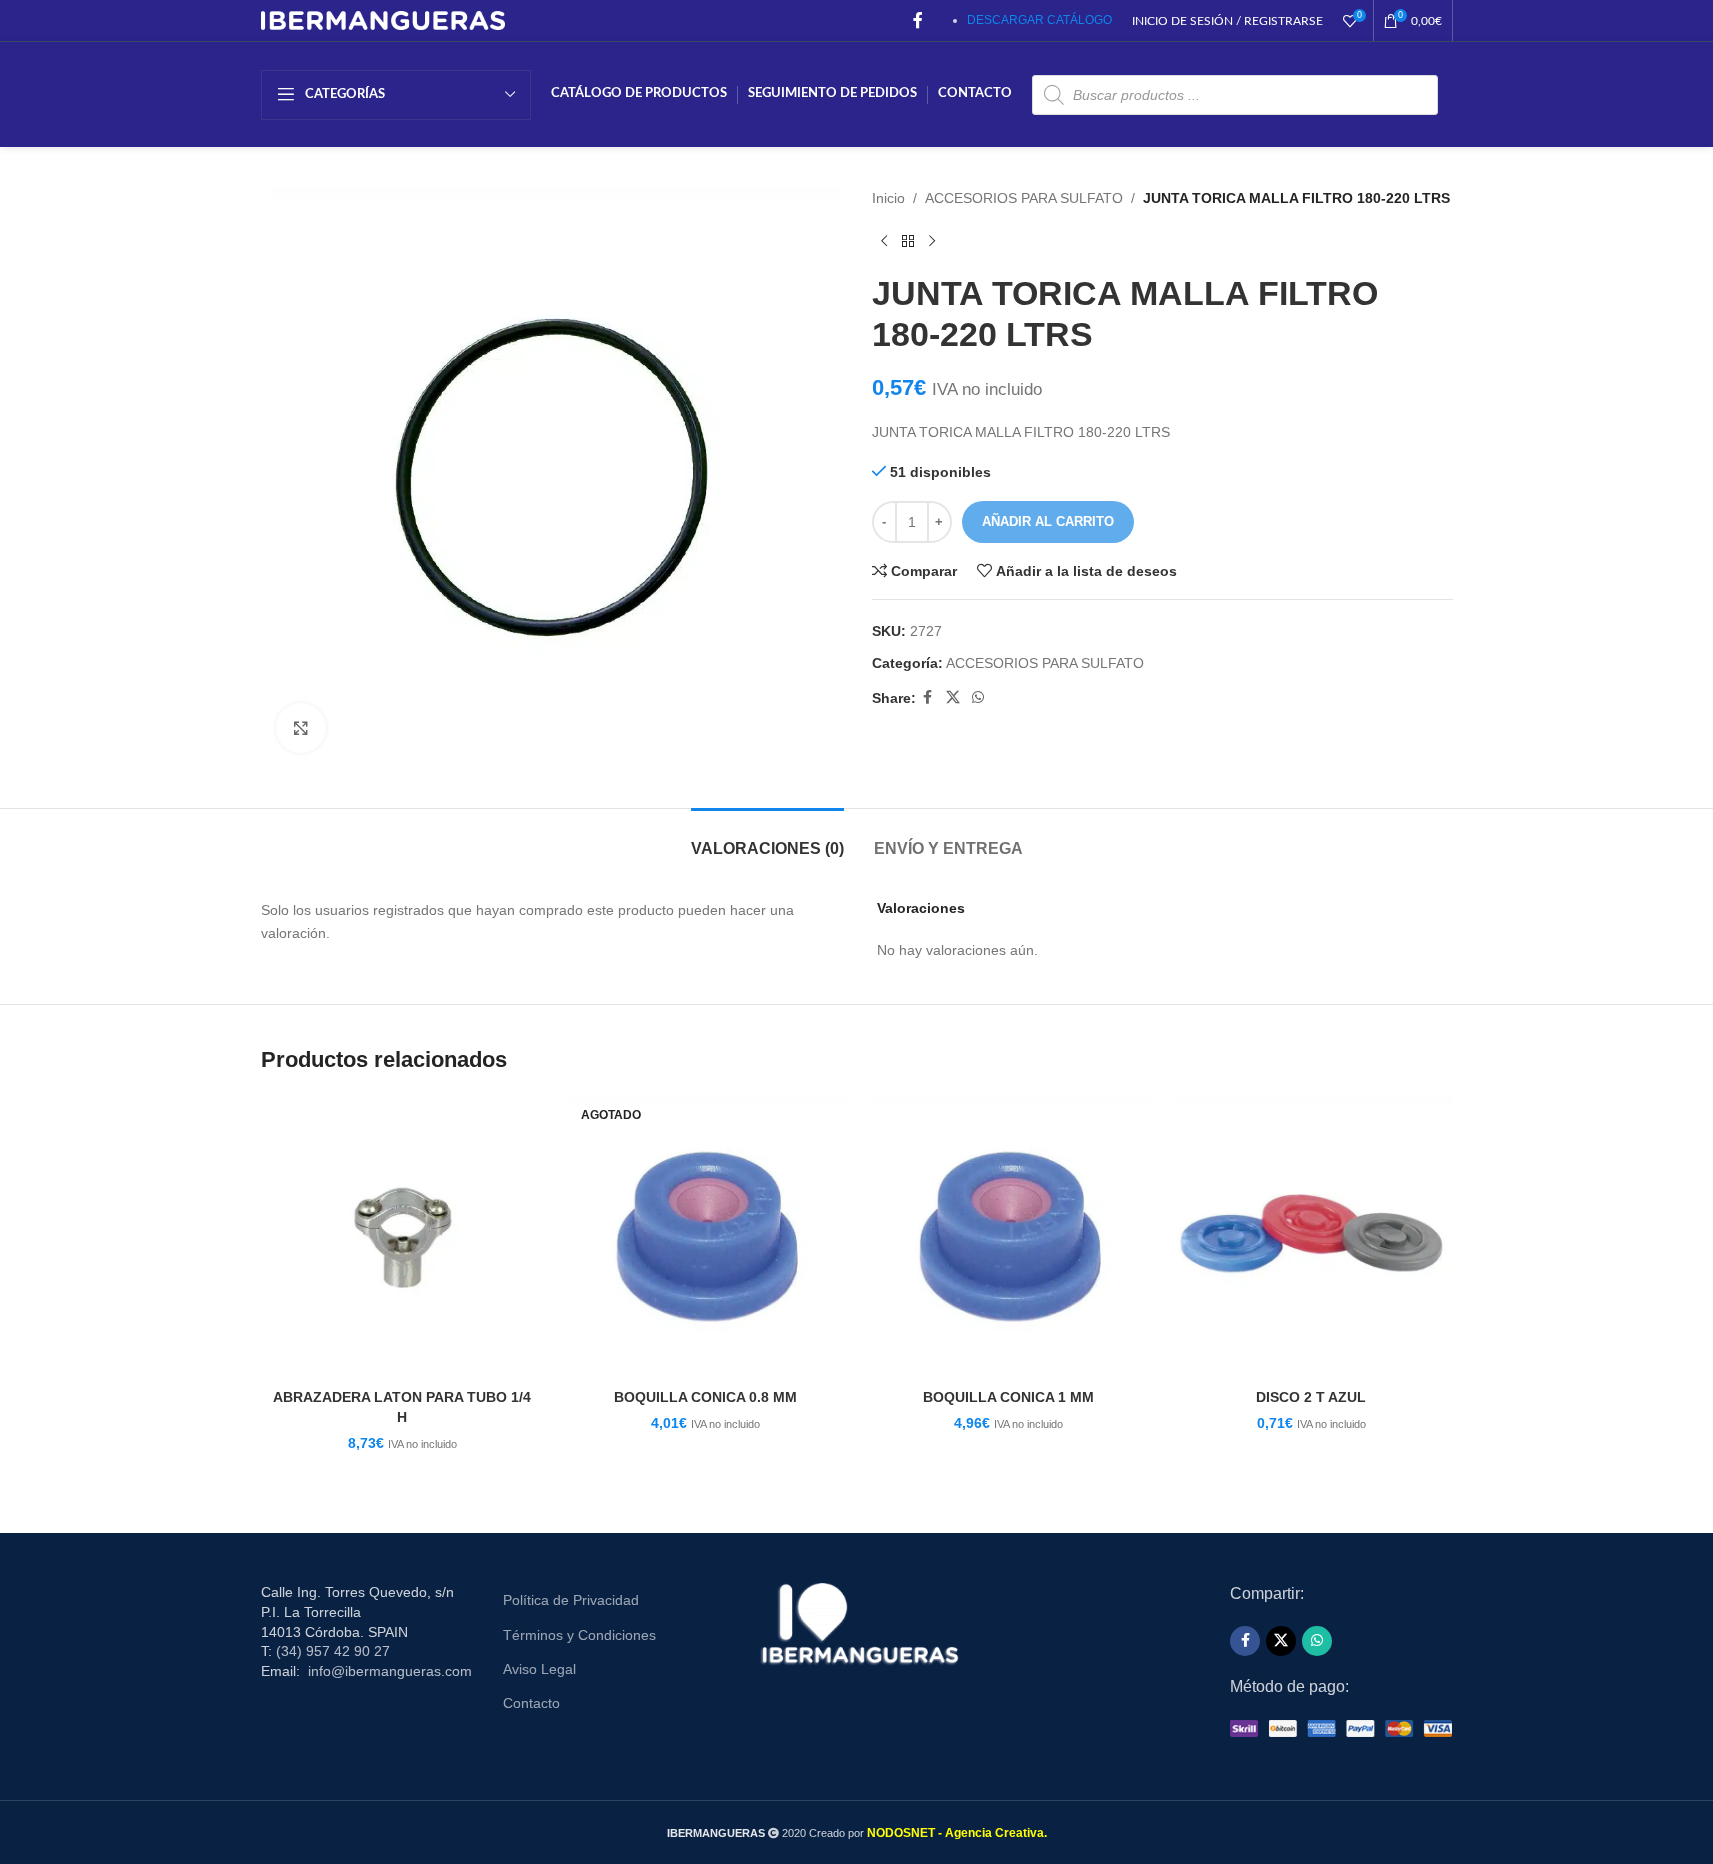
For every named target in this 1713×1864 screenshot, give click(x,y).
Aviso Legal (539, 1669)
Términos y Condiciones (579, 1635)
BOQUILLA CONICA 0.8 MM (705, 1397)
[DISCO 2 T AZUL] (1311, 1237)
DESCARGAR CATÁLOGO (1039, 20)
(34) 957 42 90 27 (333, 1651)
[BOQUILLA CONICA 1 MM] (1008, 1237)
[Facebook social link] (918, 20)
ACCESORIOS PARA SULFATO (1024, 198)
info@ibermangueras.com (390, 1671)
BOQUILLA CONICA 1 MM (1008, 1397)
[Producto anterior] (884, 241)
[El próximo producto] (932, 241)
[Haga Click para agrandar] (301, 728)
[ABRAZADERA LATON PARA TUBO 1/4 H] (402, 1237)
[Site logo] (383, 19)
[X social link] (953, 697)
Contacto (531, 1703)
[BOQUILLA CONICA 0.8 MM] (705, 1237)
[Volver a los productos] (908, 241)
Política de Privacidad (571, 1600)
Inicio (888, 198)
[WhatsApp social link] (978, 697)
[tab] (767, 838)
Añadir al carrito (1048, 521)
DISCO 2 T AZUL (1311, 1397)
